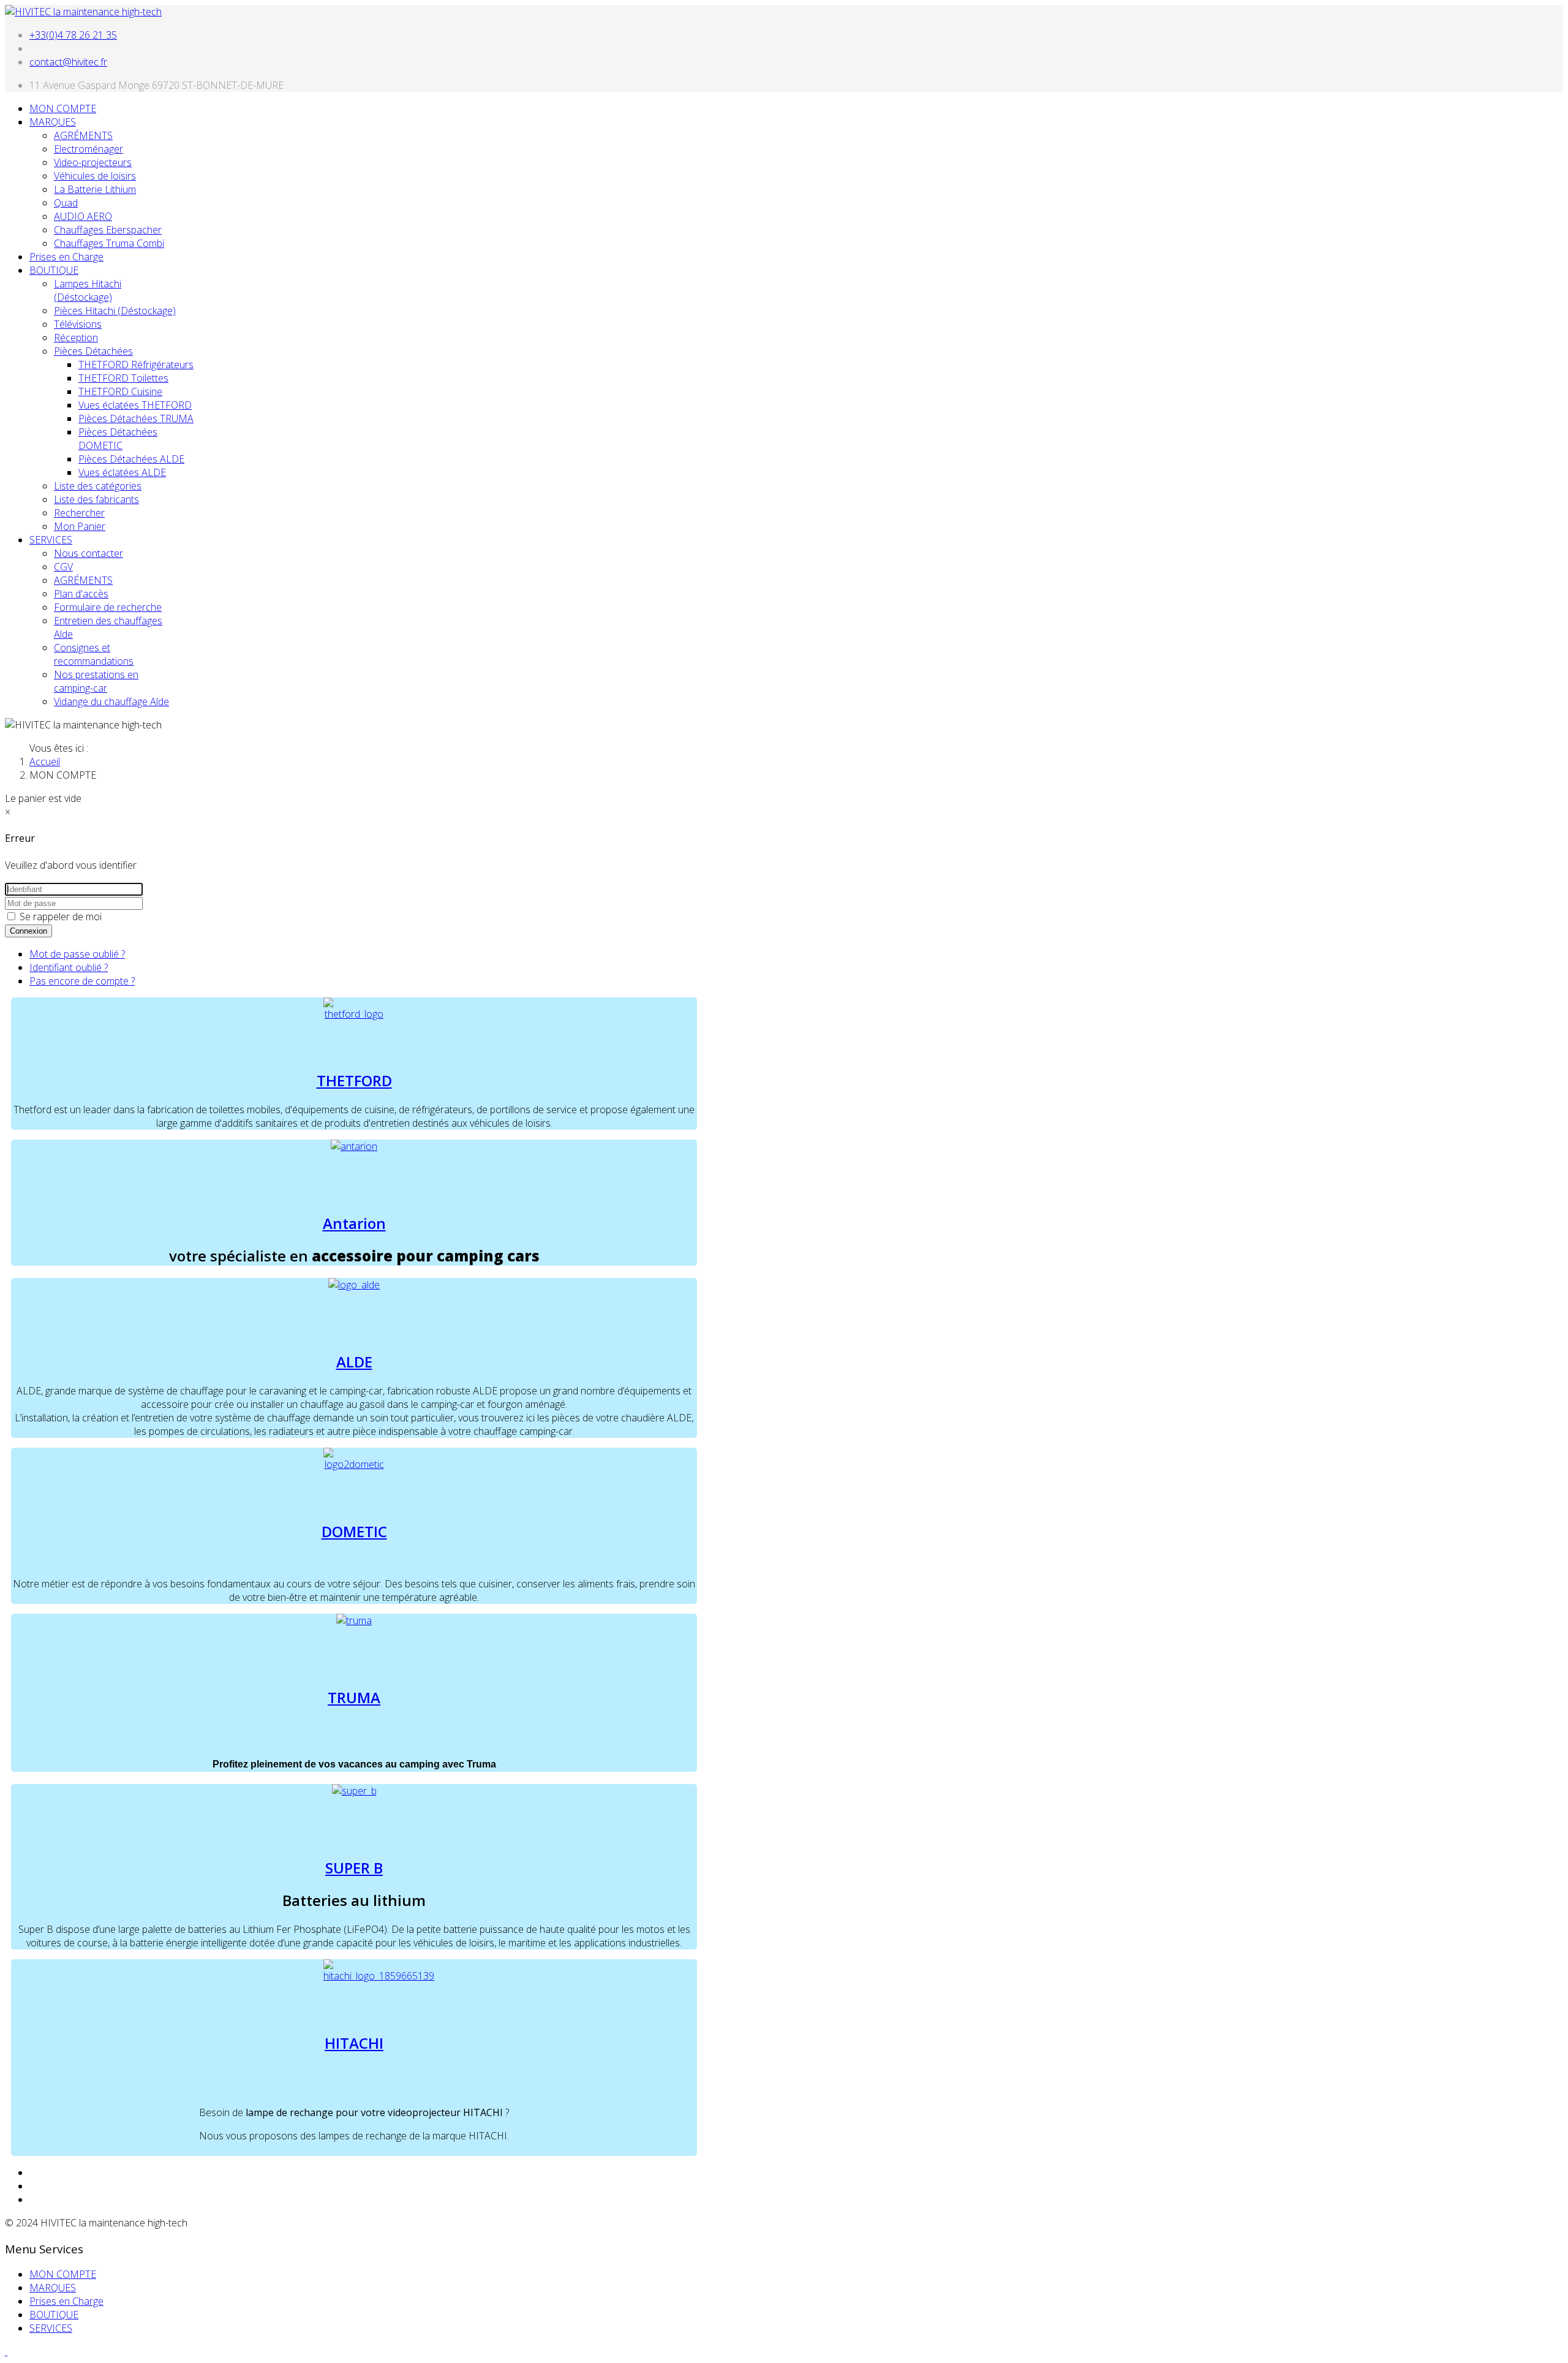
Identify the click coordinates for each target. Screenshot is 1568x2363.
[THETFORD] (354, 1014)
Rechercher (79, 513)
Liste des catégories (98, 486)
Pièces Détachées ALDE (131, 459)
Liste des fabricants (96, 499)
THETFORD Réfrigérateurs (136, 365)
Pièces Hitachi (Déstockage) (115, 311)
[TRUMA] (354, 1620)
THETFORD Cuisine (120, 391)
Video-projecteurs (93, 162)
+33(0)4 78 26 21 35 (73, 35)
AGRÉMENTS (83, 135)
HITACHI (354, 2043)
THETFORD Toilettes (123, 378)
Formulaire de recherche (108, 607)
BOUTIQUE (54, 270)
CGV (63, 567)
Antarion (354, 1223)
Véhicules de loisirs (95, 176)
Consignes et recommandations (94, 654)
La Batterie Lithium (95, 189)
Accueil (45, 762)
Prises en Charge (66, 257)
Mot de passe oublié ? (77, 954)
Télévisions (78, 324)
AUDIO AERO (83, 216)
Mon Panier (80, 526)
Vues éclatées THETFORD (135, 405)
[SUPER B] (354, 1791)
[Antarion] (354, 1146)
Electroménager (89, 149)
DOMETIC (354, 1531)
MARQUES (53, 122)
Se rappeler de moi (59, 917)
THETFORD (354, 1080)
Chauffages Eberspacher (108, 230)
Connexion (28, 931)
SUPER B (354, 1868)
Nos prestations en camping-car (96, 681)
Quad (66, 203)
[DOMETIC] (354, 1464)
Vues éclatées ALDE (122, 472)
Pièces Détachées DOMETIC (118, 439)
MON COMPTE (63, 108)
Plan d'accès (81, 594)
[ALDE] (354, 1285)
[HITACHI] (379, 1976)
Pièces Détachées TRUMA (136, 418)
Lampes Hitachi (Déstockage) (88, 290)
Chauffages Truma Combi (109, 243)
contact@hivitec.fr (68, 62)
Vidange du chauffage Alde (111, 701)
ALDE (354, 1362)
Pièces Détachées (93, 351)
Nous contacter (89, 553)
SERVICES (51, 540)
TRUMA (354, 1697)
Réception (76, 338)
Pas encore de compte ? (82, 981)
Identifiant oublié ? (69, 967)
